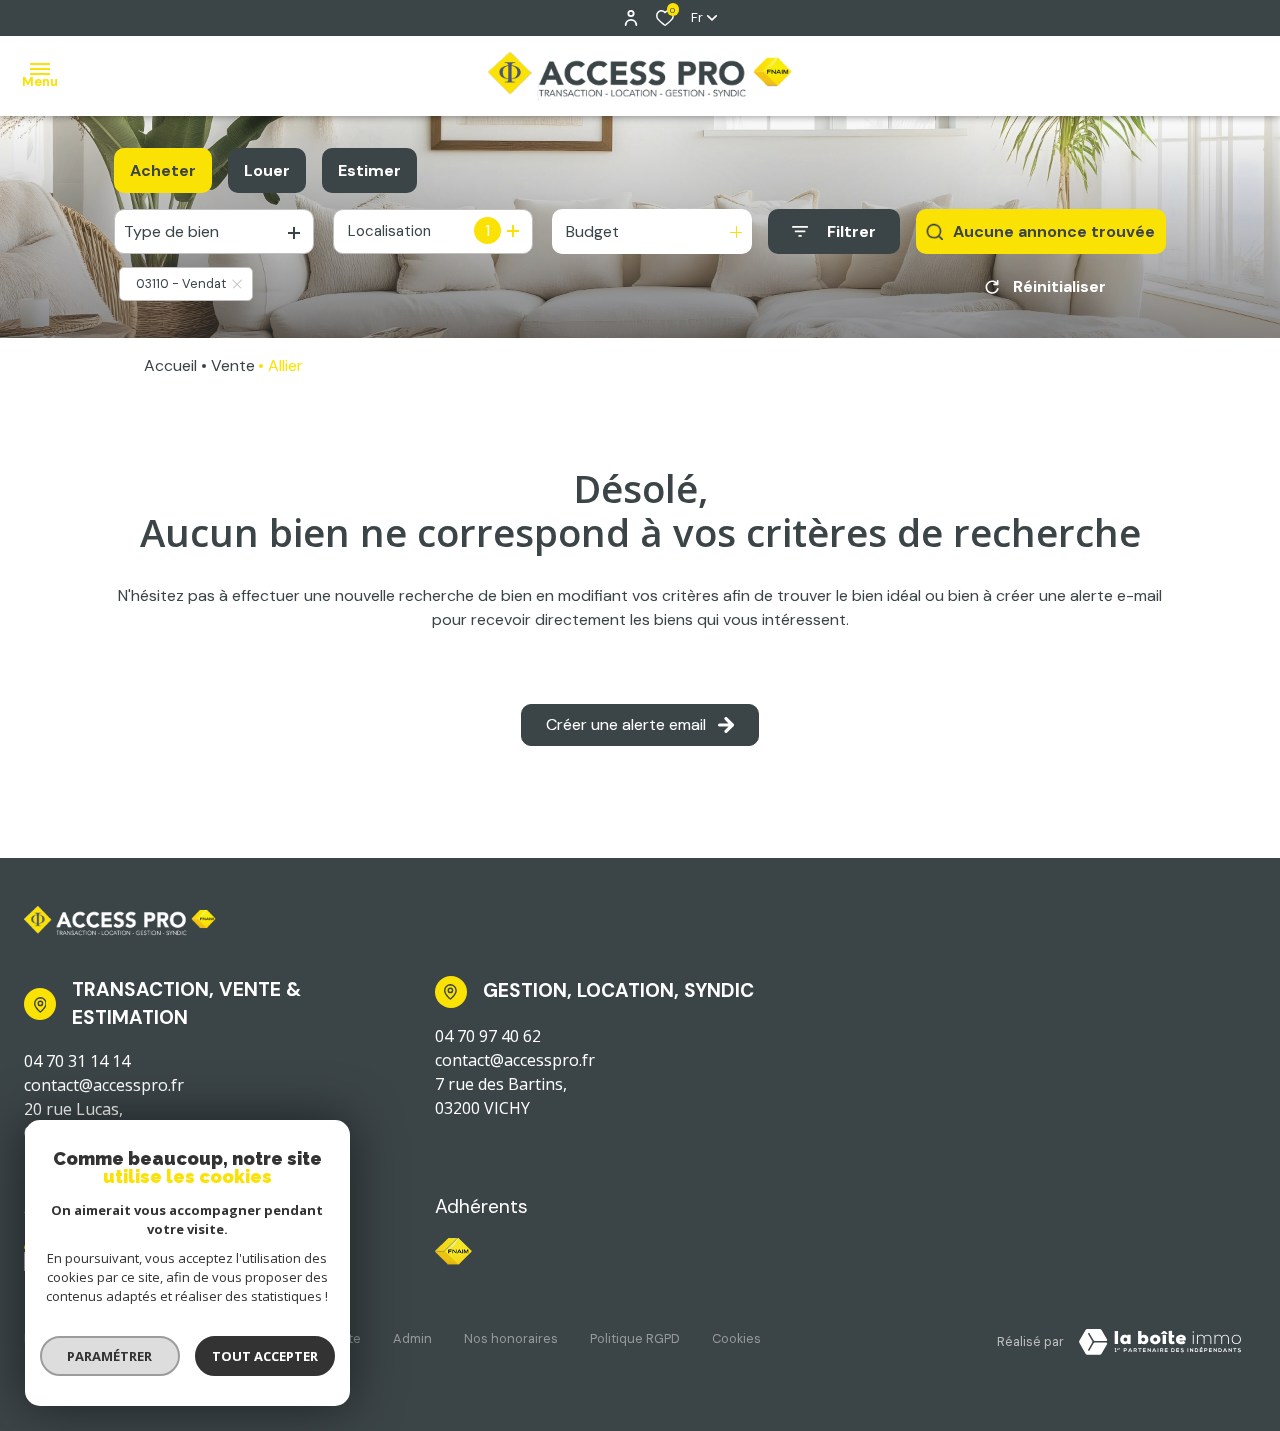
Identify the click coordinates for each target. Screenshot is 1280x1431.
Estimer (369, 170)
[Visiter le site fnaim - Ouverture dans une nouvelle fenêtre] (453, 1251)
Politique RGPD (635, 1338)
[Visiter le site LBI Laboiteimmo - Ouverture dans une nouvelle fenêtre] (1160, 1342)
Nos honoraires (511, 1338)
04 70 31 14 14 (77, 1061)
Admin (412, 1338)
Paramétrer (110, 1356)
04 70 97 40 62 (488, 1036)
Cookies (736, 1338)
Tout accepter (265, 1356)
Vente (233, 365)
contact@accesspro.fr (104, 1085)
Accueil (170, 365)
